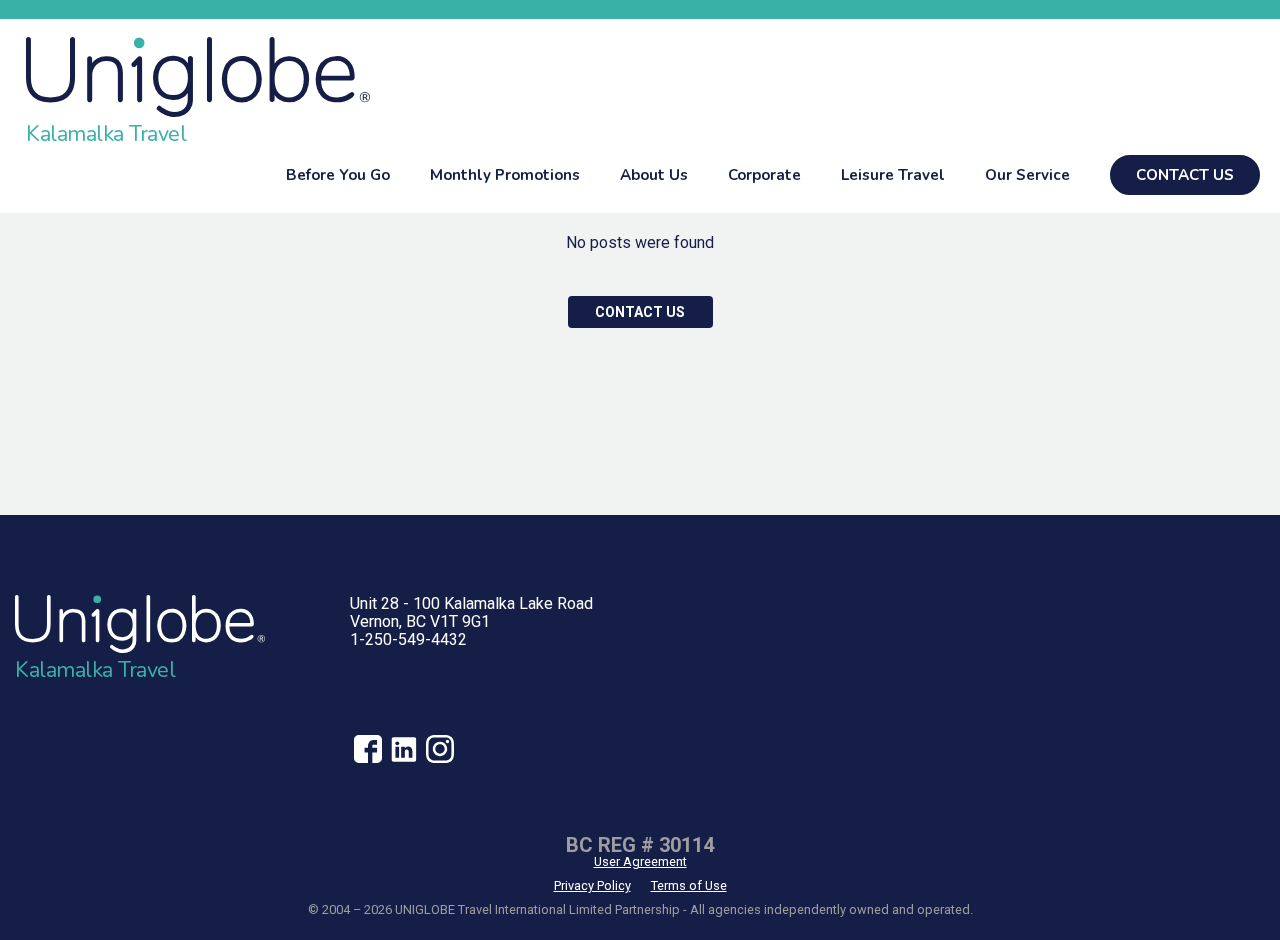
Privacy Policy (592, 885)
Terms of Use (689, 885)
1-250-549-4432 (408, 639)
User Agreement (640, 861)
